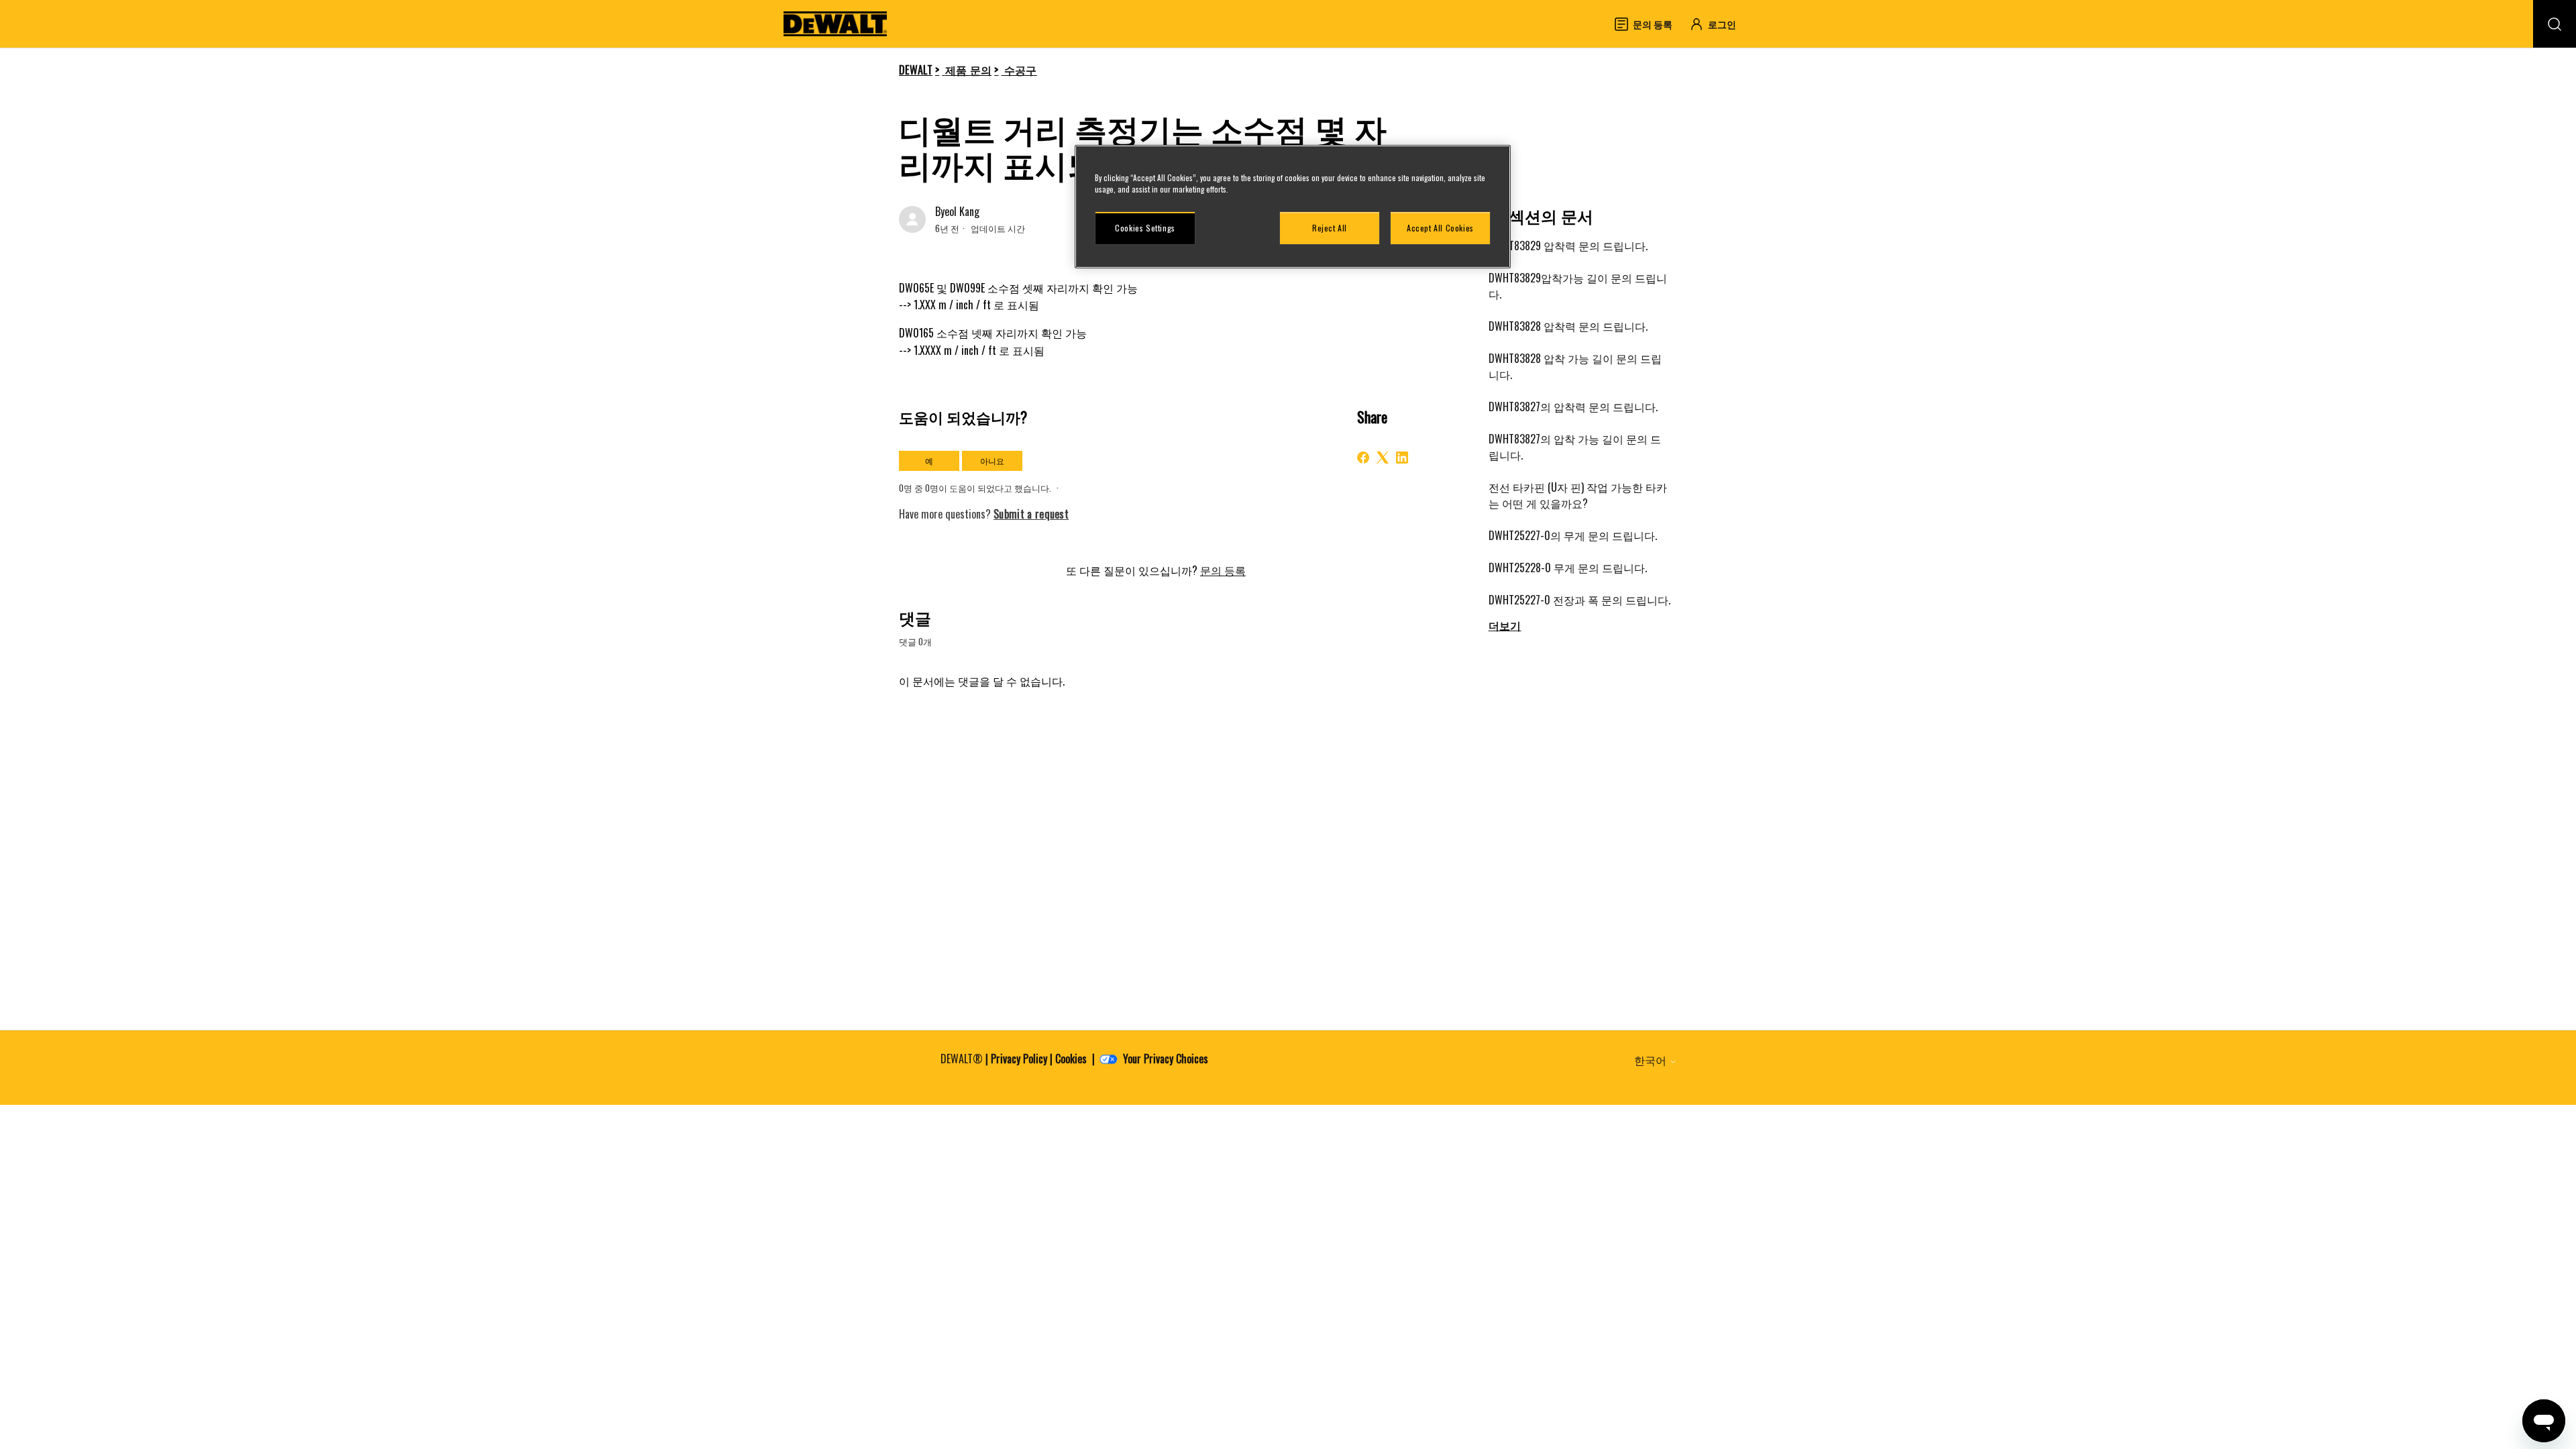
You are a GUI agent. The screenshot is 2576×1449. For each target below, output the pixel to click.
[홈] (835, 24)
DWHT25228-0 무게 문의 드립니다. (1568, 568)
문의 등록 (1223, 570)
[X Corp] (1383, 458)
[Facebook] (1363, 458)
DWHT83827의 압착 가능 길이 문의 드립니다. (1575, 447)
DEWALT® (962, 1059)
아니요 (992, 461)
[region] (1293, 207)
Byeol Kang (957, 211)
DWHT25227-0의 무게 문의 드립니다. (1573, 535)
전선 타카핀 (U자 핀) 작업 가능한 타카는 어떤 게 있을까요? (1578, 495)
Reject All (1330, 228)
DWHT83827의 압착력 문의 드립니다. (1573, 407)
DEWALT (916, 70)
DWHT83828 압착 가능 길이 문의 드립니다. (1575, 366)
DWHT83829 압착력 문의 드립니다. (1568, 246)
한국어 (1652, 1060)
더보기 (1505, 625)
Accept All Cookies (1440, 228)
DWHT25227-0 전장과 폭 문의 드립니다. (1579, 600)
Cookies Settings (1145, 228)
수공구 (1021, 70)
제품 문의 (969, 70)
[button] (1719, 24)
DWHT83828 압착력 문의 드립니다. (1568, 326)
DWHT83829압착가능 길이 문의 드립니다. (1578, 286)
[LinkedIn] (1402, 458)
